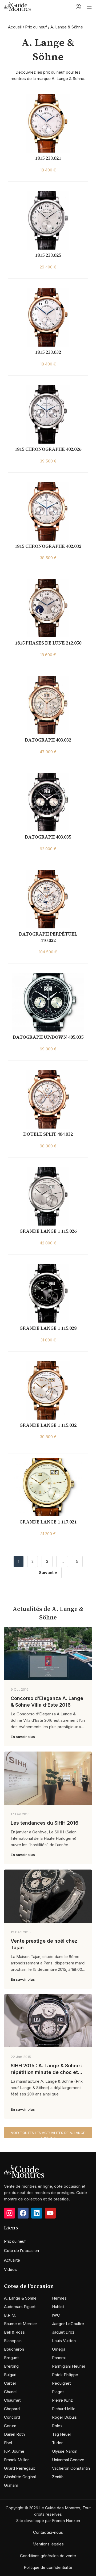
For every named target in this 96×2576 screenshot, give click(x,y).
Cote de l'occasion (21, 2251)
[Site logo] (17, 6)
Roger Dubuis (64, 2417)
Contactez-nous (48, 2532)
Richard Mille (64, 2409)
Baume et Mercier (21, 2324)
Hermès (59, 2298)
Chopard (12, 2409)
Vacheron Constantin (71, 2468)
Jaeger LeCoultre (68, 2324)
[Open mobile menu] (89, 7)
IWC (56, 2315)
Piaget (58, 2392)
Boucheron (14, 2349)
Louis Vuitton (64, 2341)
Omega (59, 2349)
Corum (10, 2426)
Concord (12, 2417)
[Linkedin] (37, 2213)
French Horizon (66, 2521)
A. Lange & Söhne (20, 2298)
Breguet (11, 2358)
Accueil (15, 27)
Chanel (10, 2392)
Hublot (58, 2307)
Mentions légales (48, 2544)
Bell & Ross (14, 2332)
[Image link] (24, 2171)
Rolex (57, 2426)
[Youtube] (50, 2213)
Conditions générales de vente (48, 2556)
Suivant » (48, 1573)
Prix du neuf (36, 27)
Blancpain (13, 2341)
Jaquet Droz (63, 2332)
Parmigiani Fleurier (69, 2366)
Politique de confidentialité (48, 2567)
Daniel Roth (14, 2434)
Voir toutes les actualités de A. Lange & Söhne (48, 2134)
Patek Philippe (65, 2375)
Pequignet (61, 2383)
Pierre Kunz (62, 2400)
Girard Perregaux (19, 2468)
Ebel (8, 2443)
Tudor (57, 2443)
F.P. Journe (14, 2451)
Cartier (10, 2383)
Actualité (12, 2260)
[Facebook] (23, 2213)
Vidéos (10, 2269)
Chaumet (12, 2400)
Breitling (11, 2366)
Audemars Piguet (20, 2307)
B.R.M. (10, 2315)
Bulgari (10, 2375)
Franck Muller (16, 2460)
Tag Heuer (62, 2434)
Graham (11, 2485)
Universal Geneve (68, 2460)
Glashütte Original (20, 2477)
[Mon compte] (78, 7)
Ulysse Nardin (65, 2451)
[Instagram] (9, 2213)
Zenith (58, 2477)
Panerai (59, 2358)
